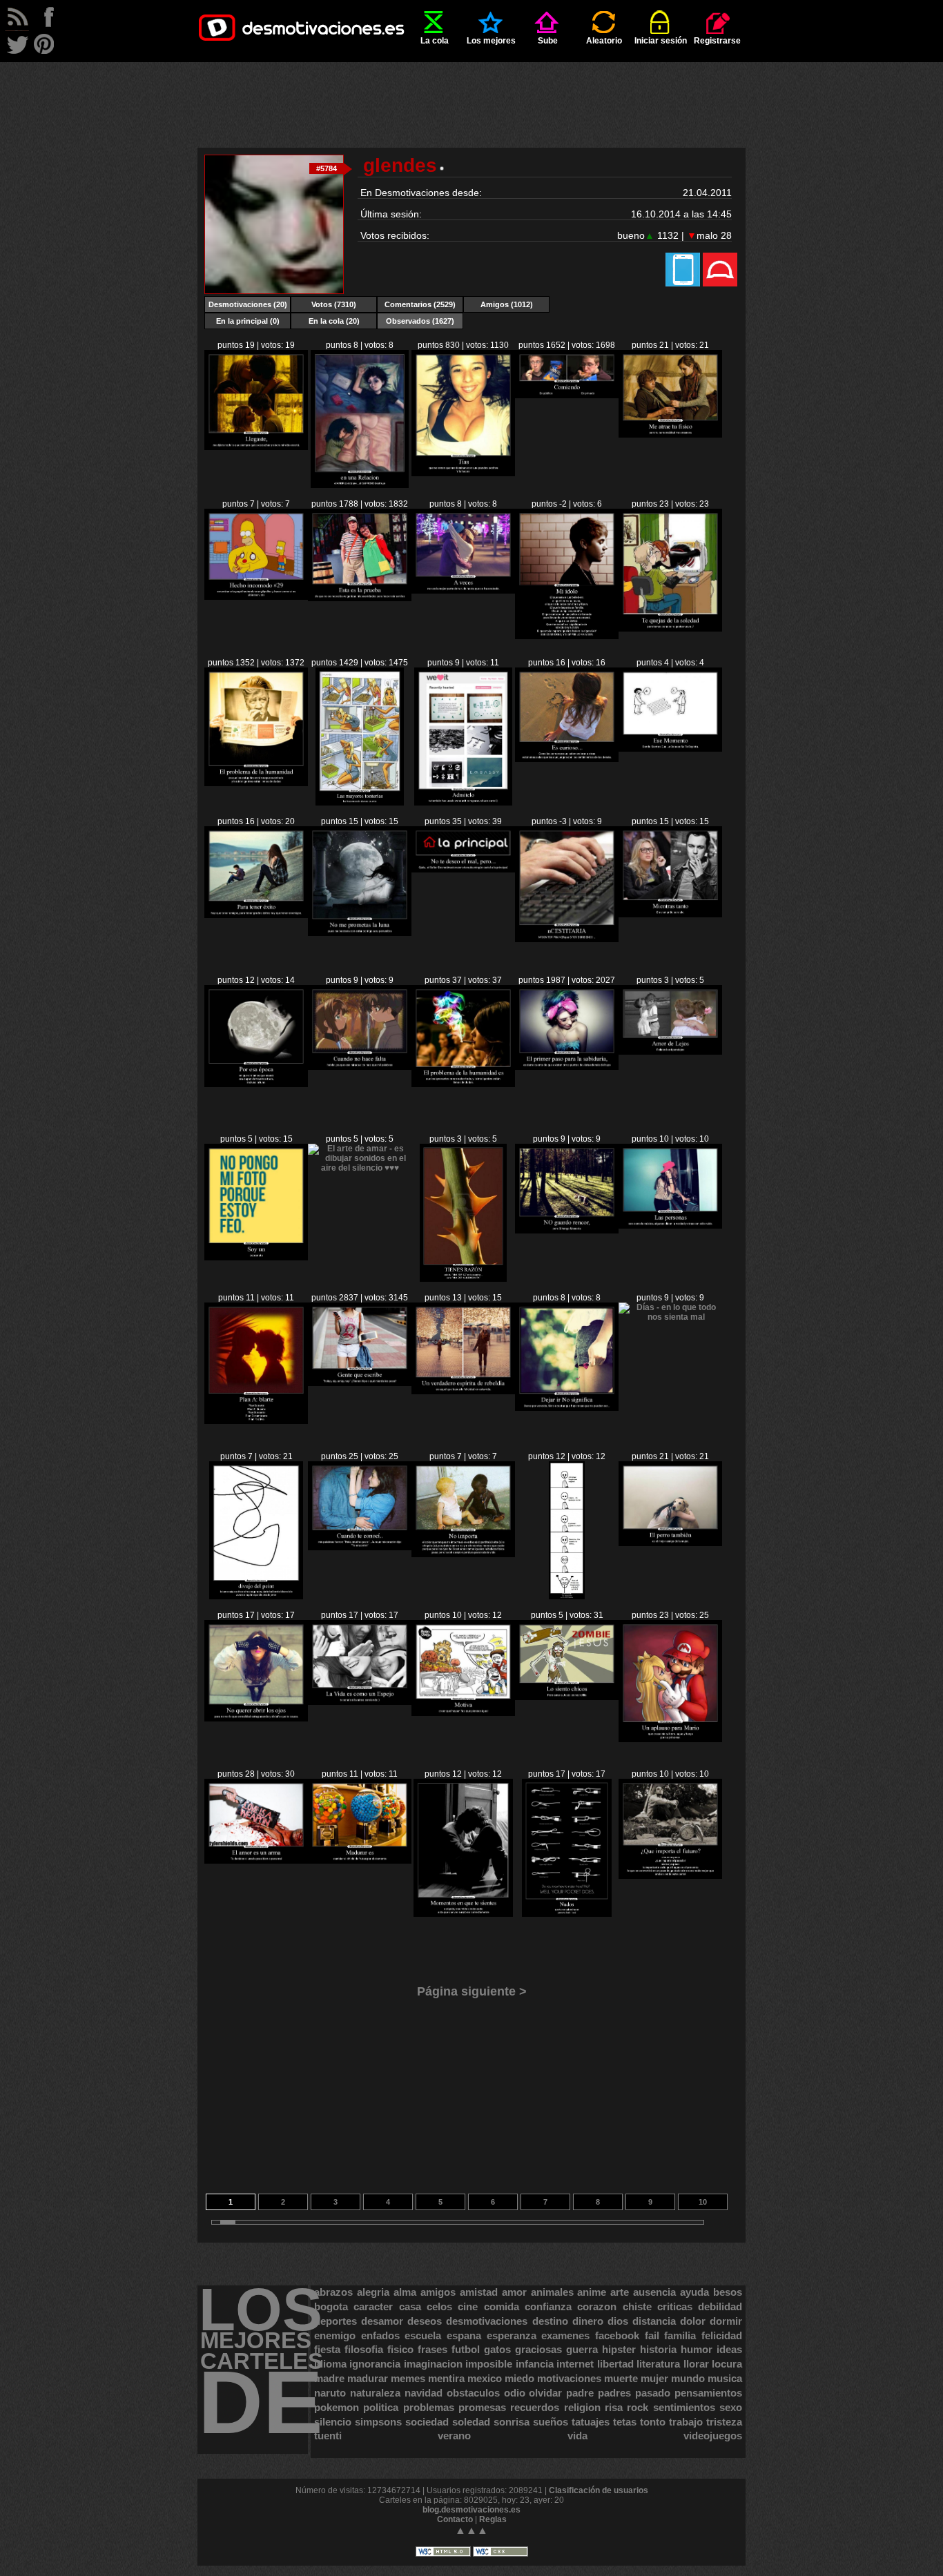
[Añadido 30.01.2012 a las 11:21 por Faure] (256, 783)
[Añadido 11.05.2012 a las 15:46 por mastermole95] (360, 485)
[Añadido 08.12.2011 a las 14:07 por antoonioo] (670, 1876)
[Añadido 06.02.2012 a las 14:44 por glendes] (670, 629)
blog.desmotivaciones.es (471, 2510)
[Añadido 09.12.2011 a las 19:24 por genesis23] (463, 1554)
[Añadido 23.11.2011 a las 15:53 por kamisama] (463, 1713)
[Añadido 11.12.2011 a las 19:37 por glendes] (256, 1258)
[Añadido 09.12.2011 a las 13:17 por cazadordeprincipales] (670, 1317)
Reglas (493, 2519)
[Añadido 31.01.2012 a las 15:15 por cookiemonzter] (256, 597)
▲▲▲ (471, 2530)
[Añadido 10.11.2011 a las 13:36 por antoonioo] (463, 1914)
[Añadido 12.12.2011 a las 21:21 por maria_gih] (360, 933)
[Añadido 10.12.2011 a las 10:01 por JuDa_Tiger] (463, 1392)
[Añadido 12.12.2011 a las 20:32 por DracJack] (256, 1084)
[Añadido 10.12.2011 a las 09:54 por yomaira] (567, 1408)
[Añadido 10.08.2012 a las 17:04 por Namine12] (256, 447)
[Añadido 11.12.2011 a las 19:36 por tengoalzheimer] (670, 1052)
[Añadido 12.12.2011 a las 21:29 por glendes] (256, 915)
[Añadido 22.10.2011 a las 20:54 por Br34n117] (463, 870)
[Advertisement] (471, 93)
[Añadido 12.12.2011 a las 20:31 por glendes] (463, 1084)
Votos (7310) (334, 304)
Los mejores (491, 41)
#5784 (327, 168)
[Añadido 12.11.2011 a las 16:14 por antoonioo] (567, 1914)
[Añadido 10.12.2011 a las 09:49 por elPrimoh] (256, 1597)
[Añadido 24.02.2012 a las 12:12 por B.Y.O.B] (567, 396)
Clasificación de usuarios (599, 2490)
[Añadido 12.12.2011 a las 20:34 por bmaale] (670, 915)
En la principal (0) (248, 321)
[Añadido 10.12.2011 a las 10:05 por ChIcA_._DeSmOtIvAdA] (360, 1383)
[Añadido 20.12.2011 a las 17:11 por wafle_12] (670, 749)
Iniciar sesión (661, 41)
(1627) (420, 321)
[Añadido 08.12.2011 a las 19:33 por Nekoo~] (360, 1702)
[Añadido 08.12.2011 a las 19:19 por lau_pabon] (670, 1739)
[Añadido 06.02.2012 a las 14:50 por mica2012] (567, 636)
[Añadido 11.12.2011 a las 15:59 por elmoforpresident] (670, 1226)
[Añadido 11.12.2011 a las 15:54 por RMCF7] (256, 1421)
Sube (548, 41)
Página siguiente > (472, 1991)
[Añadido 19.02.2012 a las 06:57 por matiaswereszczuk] (360, 598)
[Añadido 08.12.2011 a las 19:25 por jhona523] (567, 1697)
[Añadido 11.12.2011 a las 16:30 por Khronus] (360, 1168)
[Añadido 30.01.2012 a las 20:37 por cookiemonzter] (670, 435)
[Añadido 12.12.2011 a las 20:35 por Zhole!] (567, 939)
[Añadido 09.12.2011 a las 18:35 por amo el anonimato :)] (567, 1067)
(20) (248, 304)
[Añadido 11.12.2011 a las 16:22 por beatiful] (463, 1279)
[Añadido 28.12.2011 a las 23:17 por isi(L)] (463, 803)
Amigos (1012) (507, 304)
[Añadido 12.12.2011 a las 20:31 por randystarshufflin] (360, 1067)
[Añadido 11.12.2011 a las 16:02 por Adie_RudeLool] (567, 1231)
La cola (435, 41)
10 (703, 2202)
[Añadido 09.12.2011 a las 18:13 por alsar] (566, 1597)
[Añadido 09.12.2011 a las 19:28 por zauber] (360, 1548)
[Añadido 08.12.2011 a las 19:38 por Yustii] (256, 1719)
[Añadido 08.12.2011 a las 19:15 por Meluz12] (360, 1861)
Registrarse (717, 41)
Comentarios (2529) (420, 304)
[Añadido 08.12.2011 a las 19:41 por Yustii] (670, 1543)
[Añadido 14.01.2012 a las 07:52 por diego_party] (463, 474)
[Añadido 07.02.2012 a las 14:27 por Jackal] (463, 591)
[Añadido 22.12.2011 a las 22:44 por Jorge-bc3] (567, 759)
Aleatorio (604, 41)
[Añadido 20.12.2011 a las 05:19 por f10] (360, 803)
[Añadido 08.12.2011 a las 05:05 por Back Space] (256, 1861)
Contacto (455, 2519)
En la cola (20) (334, 321)
